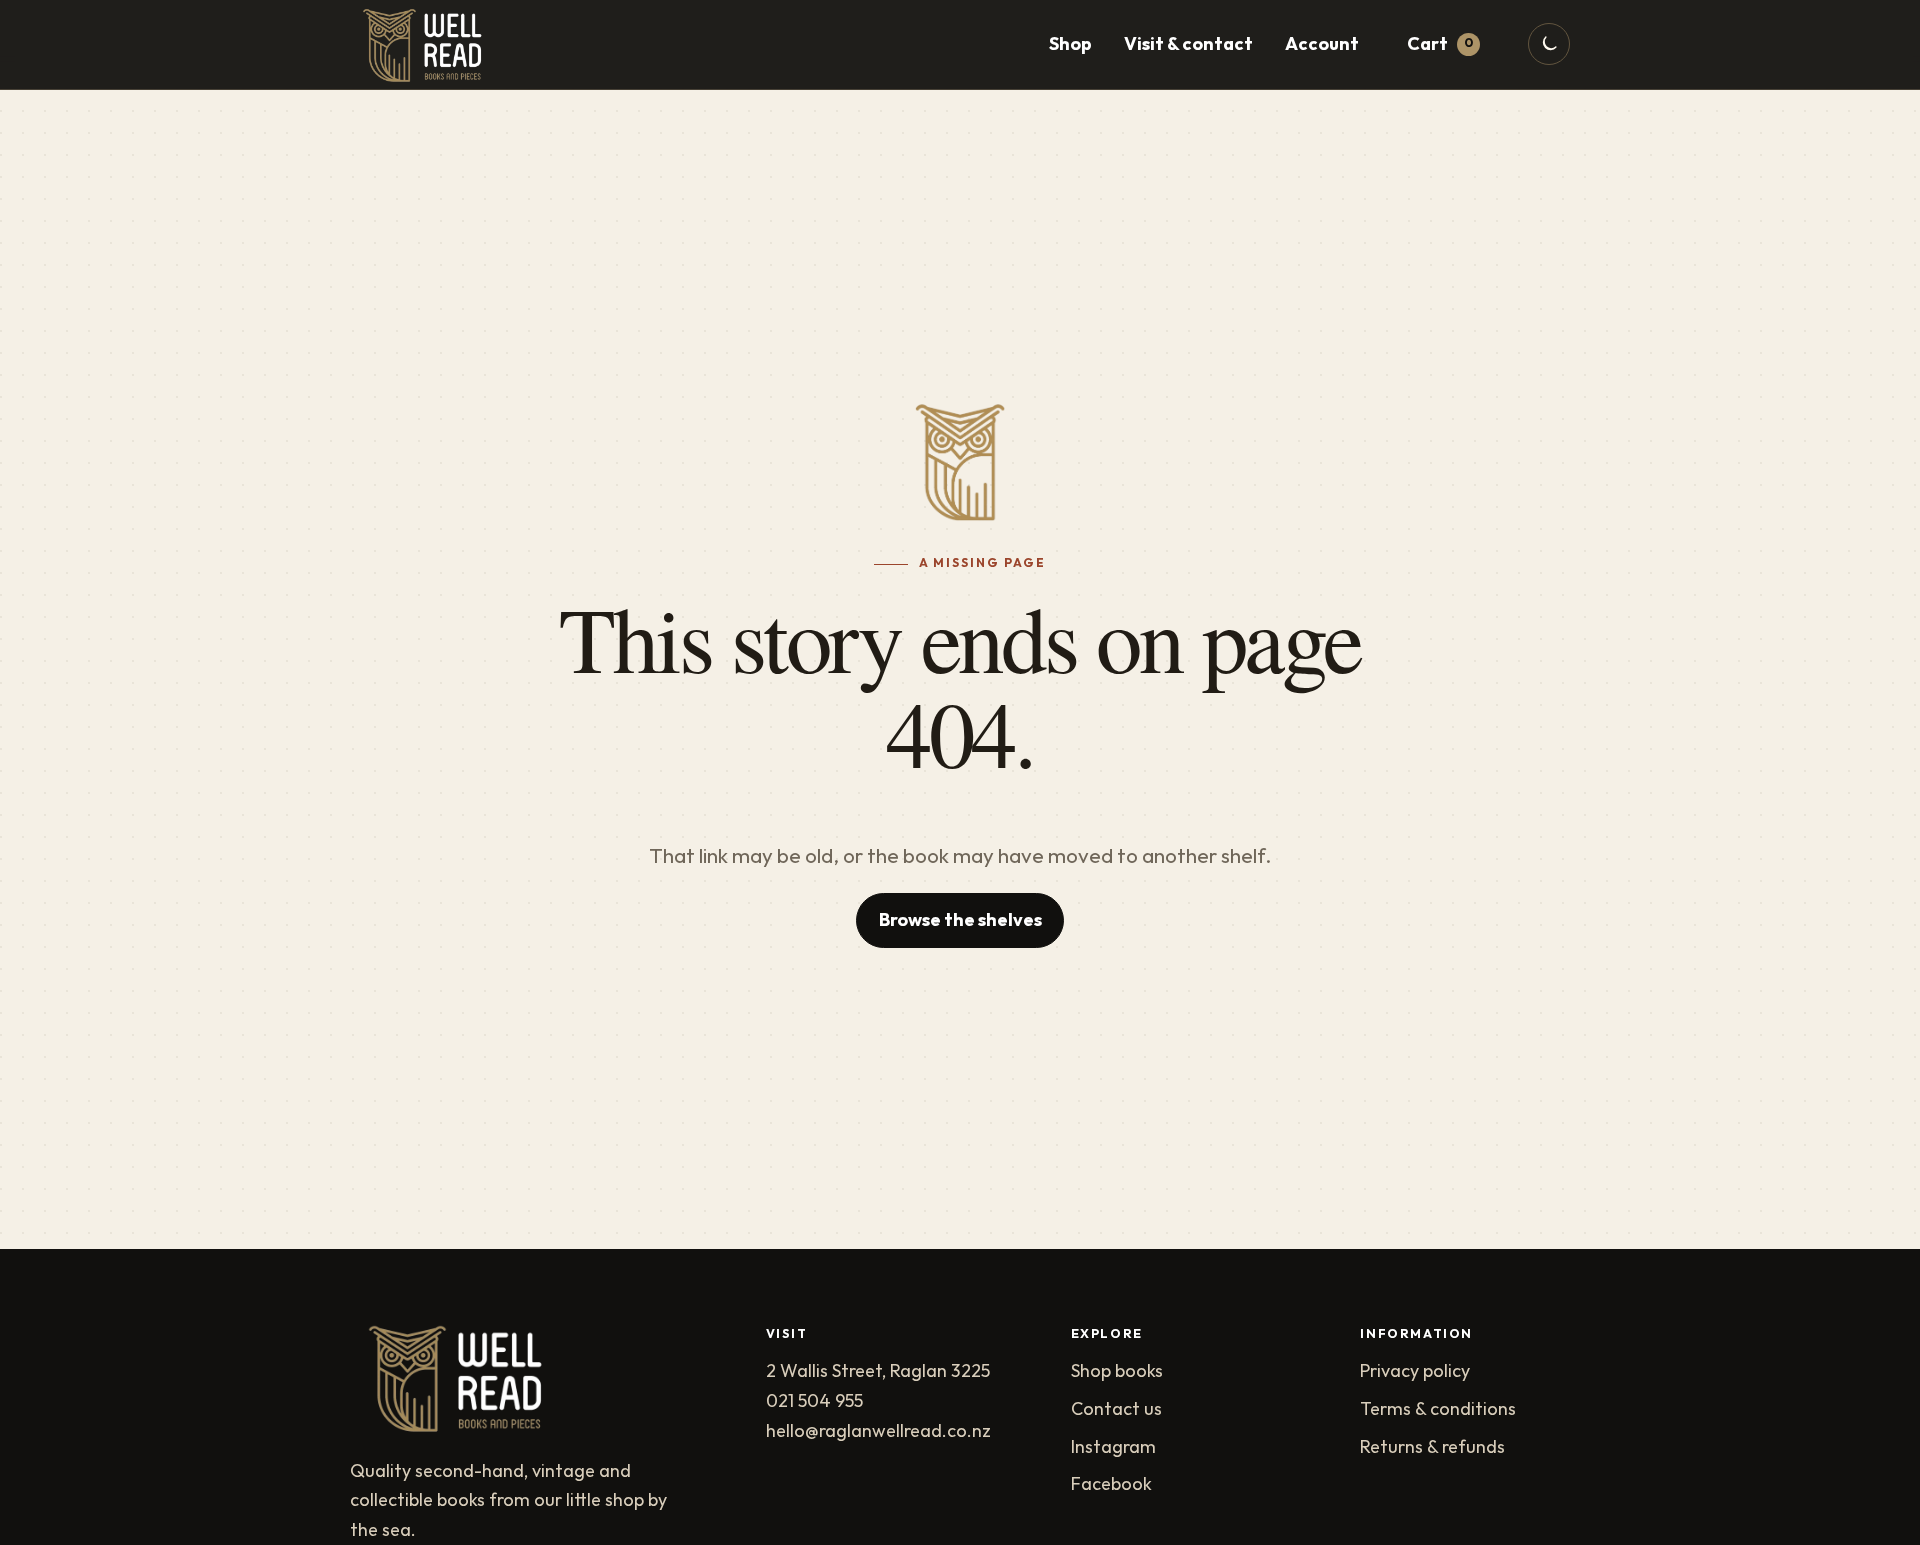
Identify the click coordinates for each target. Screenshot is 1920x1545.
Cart (1440, 44)
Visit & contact (1188, 44)
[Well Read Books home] (429, 44)
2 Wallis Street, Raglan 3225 (878, 1371)
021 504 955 (814, 1401)
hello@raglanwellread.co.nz (878, 1431)
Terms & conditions (1438, 1409)
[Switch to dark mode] (1549, 44)
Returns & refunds (1432, 1447)
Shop (1070, 44)
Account (1322, 44)
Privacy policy (1415, 1371)
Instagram (1113, 1447)
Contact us (1116, 1409)
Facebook (1111, 1484)
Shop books (1117, 1371)
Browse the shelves (960, 920)
